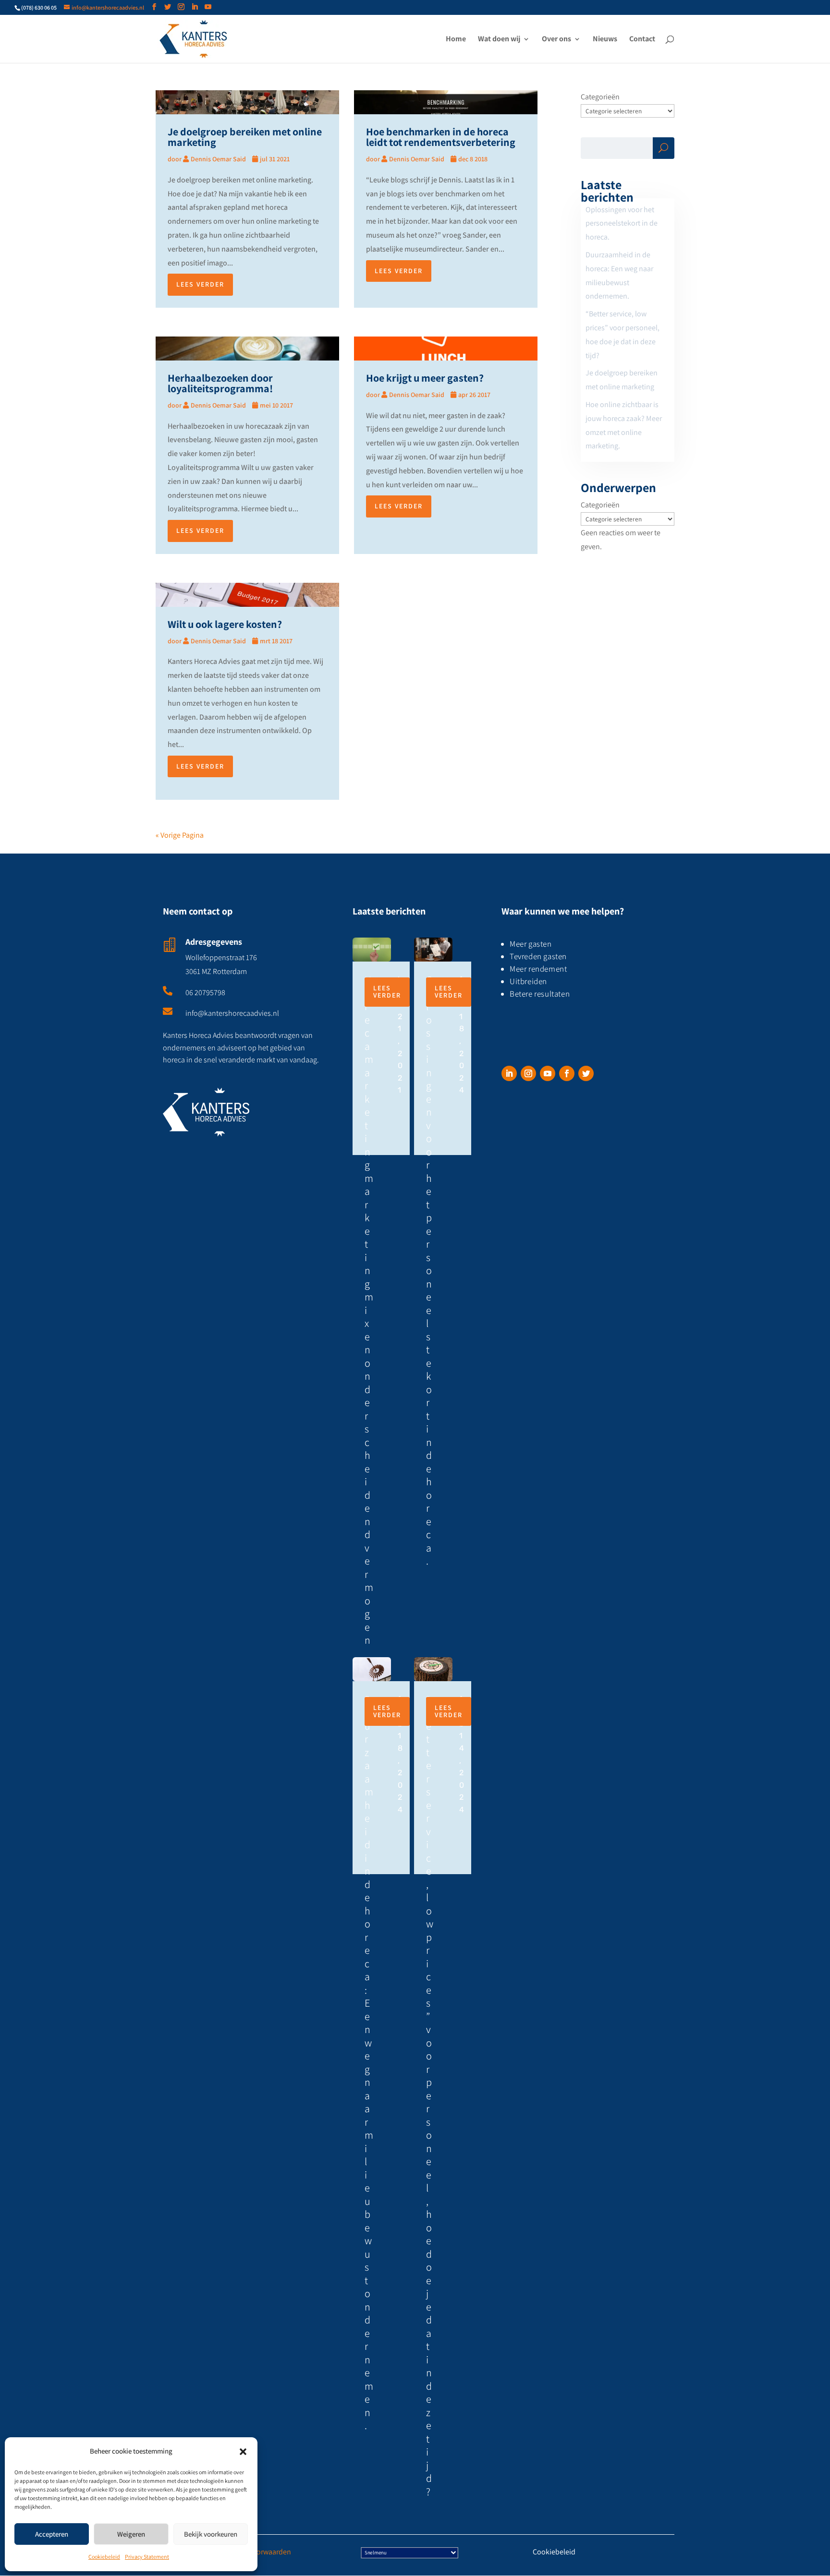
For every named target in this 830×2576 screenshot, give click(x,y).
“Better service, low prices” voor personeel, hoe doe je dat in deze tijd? (430, 2095)
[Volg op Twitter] (586, 1073)
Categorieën (600, 97)
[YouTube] (208, 7)
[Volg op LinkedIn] (509, 1073)
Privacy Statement (147, 2557)
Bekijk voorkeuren (211, 2534)
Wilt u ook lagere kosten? (225, 624)
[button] (243, 2452)
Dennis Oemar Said (218, 159)
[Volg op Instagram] (528, 1073)
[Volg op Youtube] (548, 1073)
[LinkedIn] (195, 7)
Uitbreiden (528, 981)
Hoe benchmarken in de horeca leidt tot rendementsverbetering (441, 137)
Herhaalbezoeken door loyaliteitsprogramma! (220, 383)
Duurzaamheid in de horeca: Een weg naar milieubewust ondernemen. (369, 2063)
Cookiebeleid (104, 2557)
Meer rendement (538, 969)
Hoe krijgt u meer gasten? (425, 378)
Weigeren (131, 2534)
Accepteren (52, 2534)
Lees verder (200, 284)
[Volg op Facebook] (567, 1073)
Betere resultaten (540, 994)
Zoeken (664, 150)
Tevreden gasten (538, 956)
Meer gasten (531, 944)
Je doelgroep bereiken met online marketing (245, 137)
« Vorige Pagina (180, 835)
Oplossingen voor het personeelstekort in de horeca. (622, 223)
